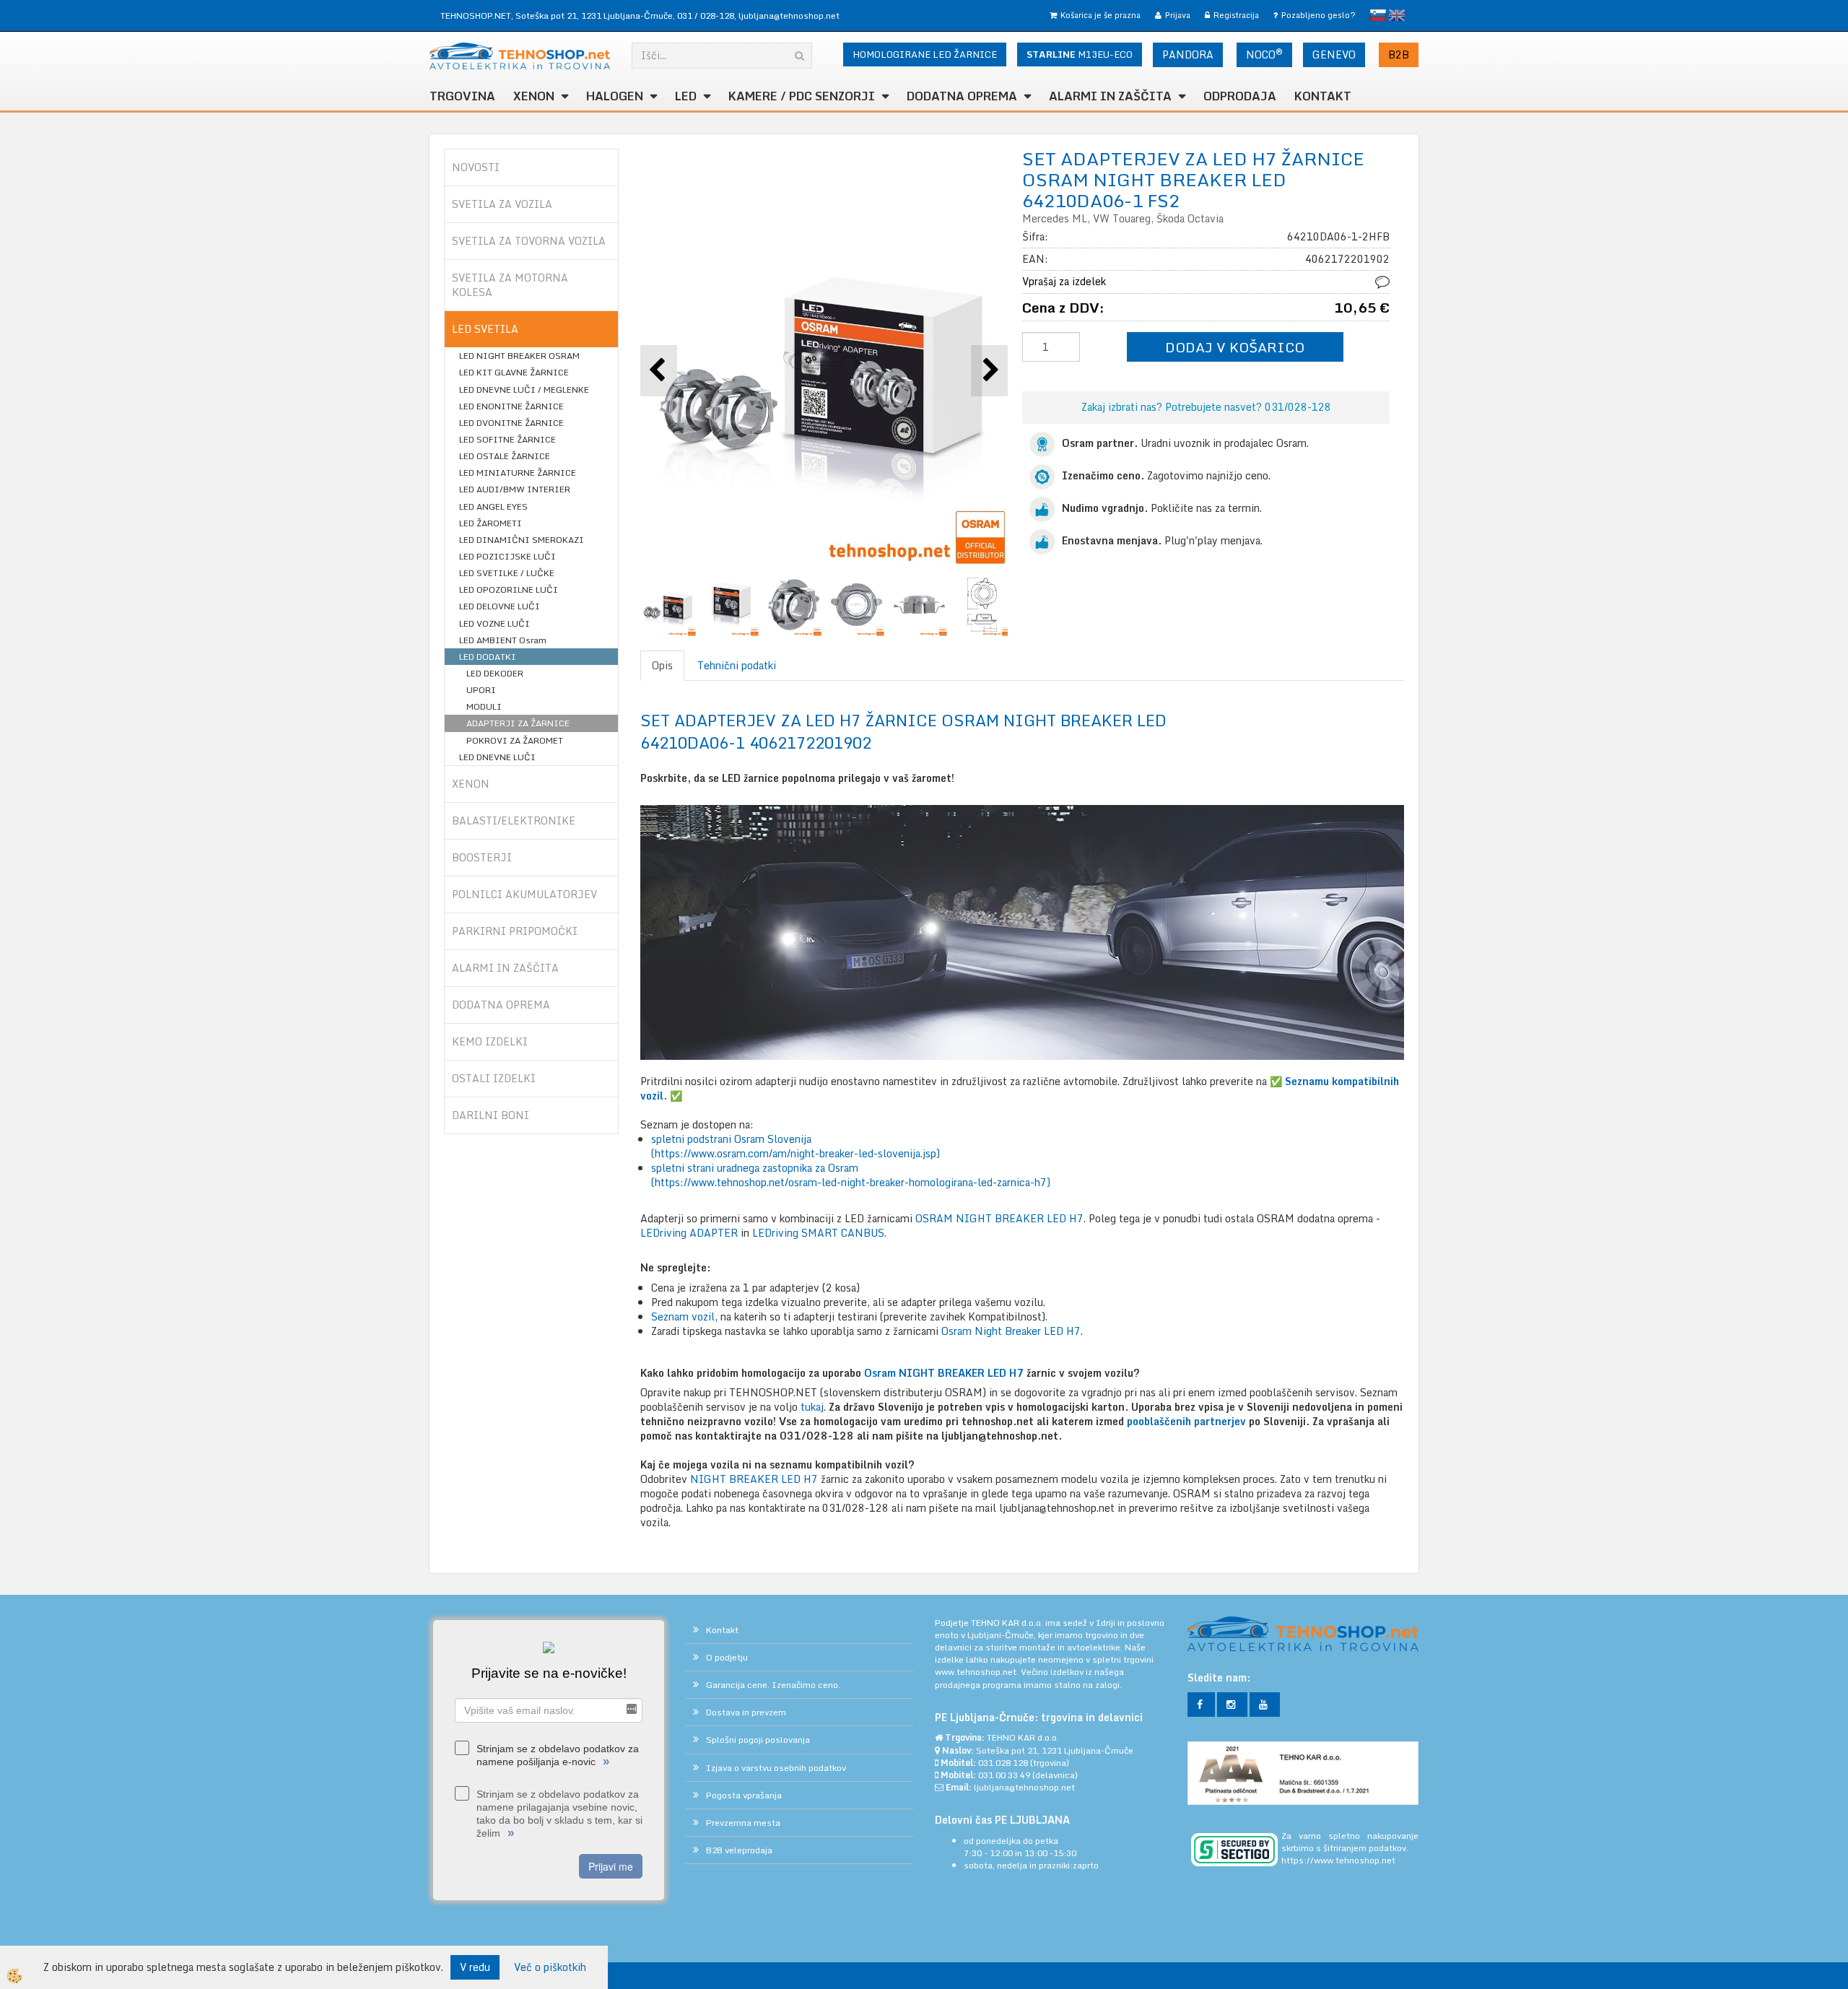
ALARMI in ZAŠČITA (1110, 96)
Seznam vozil (683, 1316)
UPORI (481, 690)
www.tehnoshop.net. (978, 1672)
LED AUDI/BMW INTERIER (515, 489)
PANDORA (1188, 55)
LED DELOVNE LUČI (500, 606)
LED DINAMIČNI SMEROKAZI (522, 540)
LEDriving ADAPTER (689, 1233)
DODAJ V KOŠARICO (1235, 347)
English (1397, 15)
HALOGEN (615, 96)
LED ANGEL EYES (493, 506)
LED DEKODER (495, 673)
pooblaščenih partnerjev (1186, 1421)
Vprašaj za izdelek (1064, 281)
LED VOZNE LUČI (494, 623)
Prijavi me (611, 1866)
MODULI (484, 706)
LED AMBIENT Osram (503, 640)
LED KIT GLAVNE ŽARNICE (514, 372)
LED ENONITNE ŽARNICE (511, 406)
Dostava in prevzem (746, 1712)
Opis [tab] (662, 665)
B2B (1399, 55)
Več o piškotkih (550, 1967)
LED (686, 96)
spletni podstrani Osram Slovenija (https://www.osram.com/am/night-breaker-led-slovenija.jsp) (796, 1146)
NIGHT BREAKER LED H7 (755, 1479)
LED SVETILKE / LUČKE (507, 573)
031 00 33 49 (1004, 1775)
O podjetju (727, 1657)
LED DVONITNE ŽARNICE (511, 423)
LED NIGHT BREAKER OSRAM (519, 356)
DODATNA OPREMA (962, 96)
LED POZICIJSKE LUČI (507, 556)
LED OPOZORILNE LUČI (509, 589)
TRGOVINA (462, 96)
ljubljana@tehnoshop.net (789, 16)
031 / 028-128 (706, 16)
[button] (989, 371)
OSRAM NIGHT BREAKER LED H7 (999, 1218)
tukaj (812, 1407)
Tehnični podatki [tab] (737, 665)
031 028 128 (1003, 1763)
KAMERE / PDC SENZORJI (802, 96)
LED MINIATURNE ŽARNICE (518, 473)
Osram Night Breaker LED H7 (1011, 1331)
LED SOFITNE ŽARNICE (507, 439)
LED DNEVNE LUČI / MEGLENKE (524, 389)
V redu (475, 1967)
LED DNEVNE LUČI (497, 757)
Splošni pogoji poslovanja (758, 1740)
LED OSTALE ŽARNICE (505, 456)
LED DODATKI (488, 657)
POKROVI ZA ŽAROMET (515, 740)
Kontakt (1323, 96)
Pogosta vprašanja (744, 1795)
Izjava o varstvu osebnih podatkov (776, 1768)
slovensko (1378, 15)
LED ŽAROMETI (491, 523)
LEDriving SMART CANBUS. (819, 1233)
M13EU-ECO (1080, 54)
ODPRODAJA (1240, 96)
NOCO (1264, 54)
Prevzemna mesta (743, 1823)
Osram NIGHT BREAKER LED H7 (944, 1373)
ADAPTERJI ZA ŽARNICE (518, 723)
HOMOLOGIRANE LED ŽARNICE (925, 54)
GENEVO (1334, 55)
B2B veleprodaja (739, 1850)
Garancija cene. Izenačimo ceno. (773, 1685)
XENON (534, 96)
